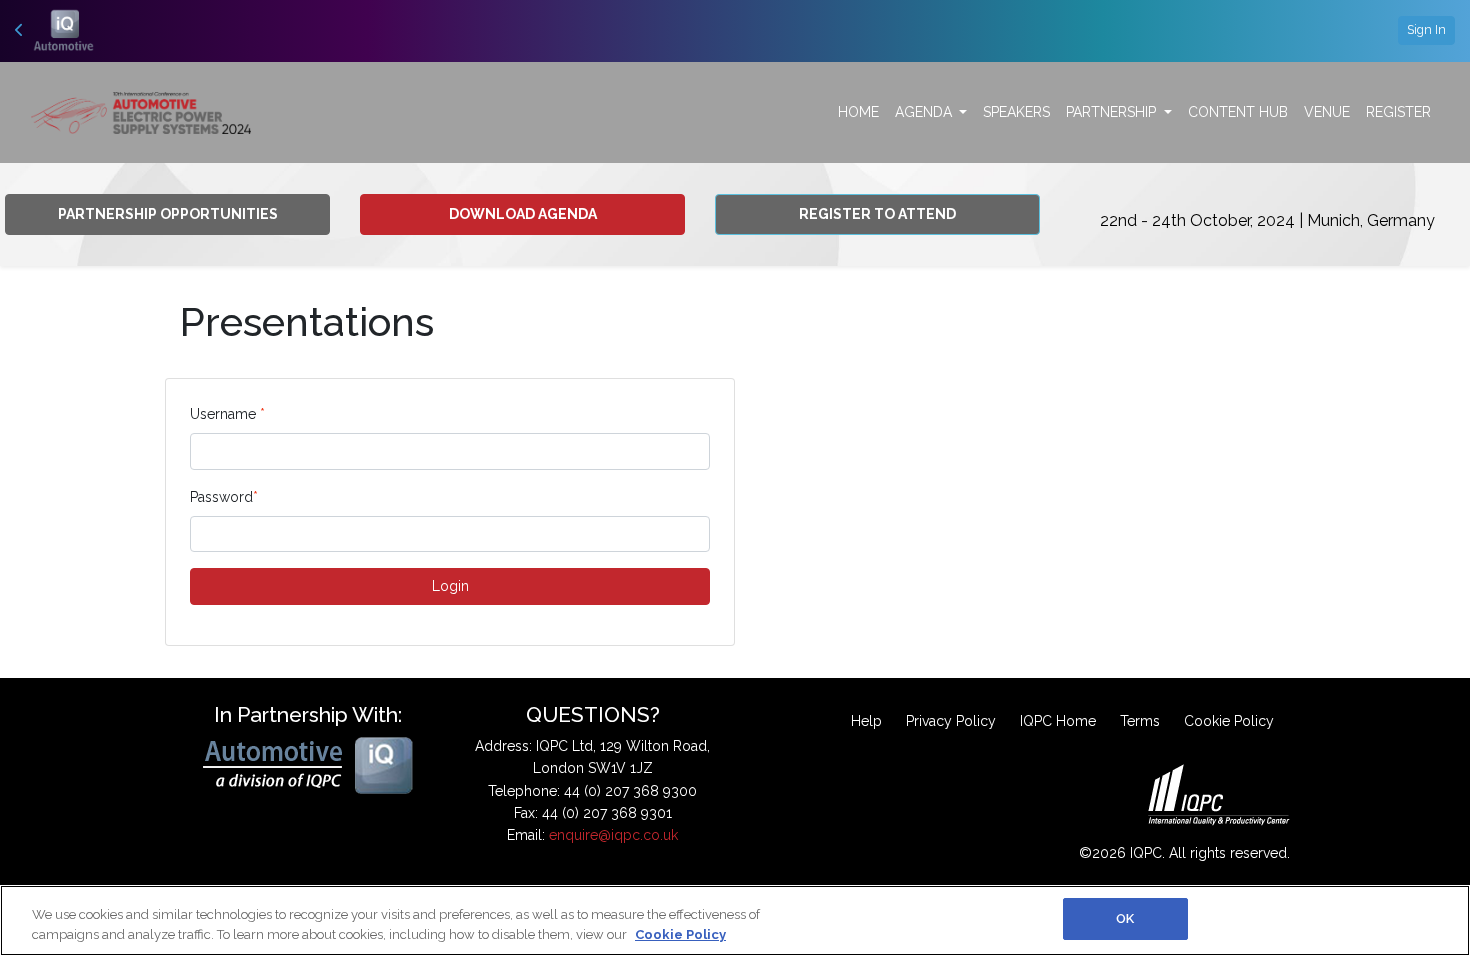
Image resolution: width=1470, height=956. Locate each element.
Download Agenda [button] (523, 214)
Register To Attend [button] (877, 214)
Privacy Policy (951, 721)
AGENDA (925, 112)
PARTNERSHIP (1113, 112)
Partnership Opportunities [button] (168, 214)
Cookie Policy (1229, 721)
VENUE (1327, 112)
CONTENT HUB (1238, 112)
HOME (858, 112)
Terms (1140, 721)
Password (224, 497)
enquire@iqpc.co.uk (613, 835)
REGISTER (1398, 112)
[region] (735, 920)
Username (227, 414)
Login (450, 586)
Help (866, 721)
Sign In (1426, 29)
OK (1125, 918)
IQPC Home (1058, 721)
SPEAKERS (1016, 112)
